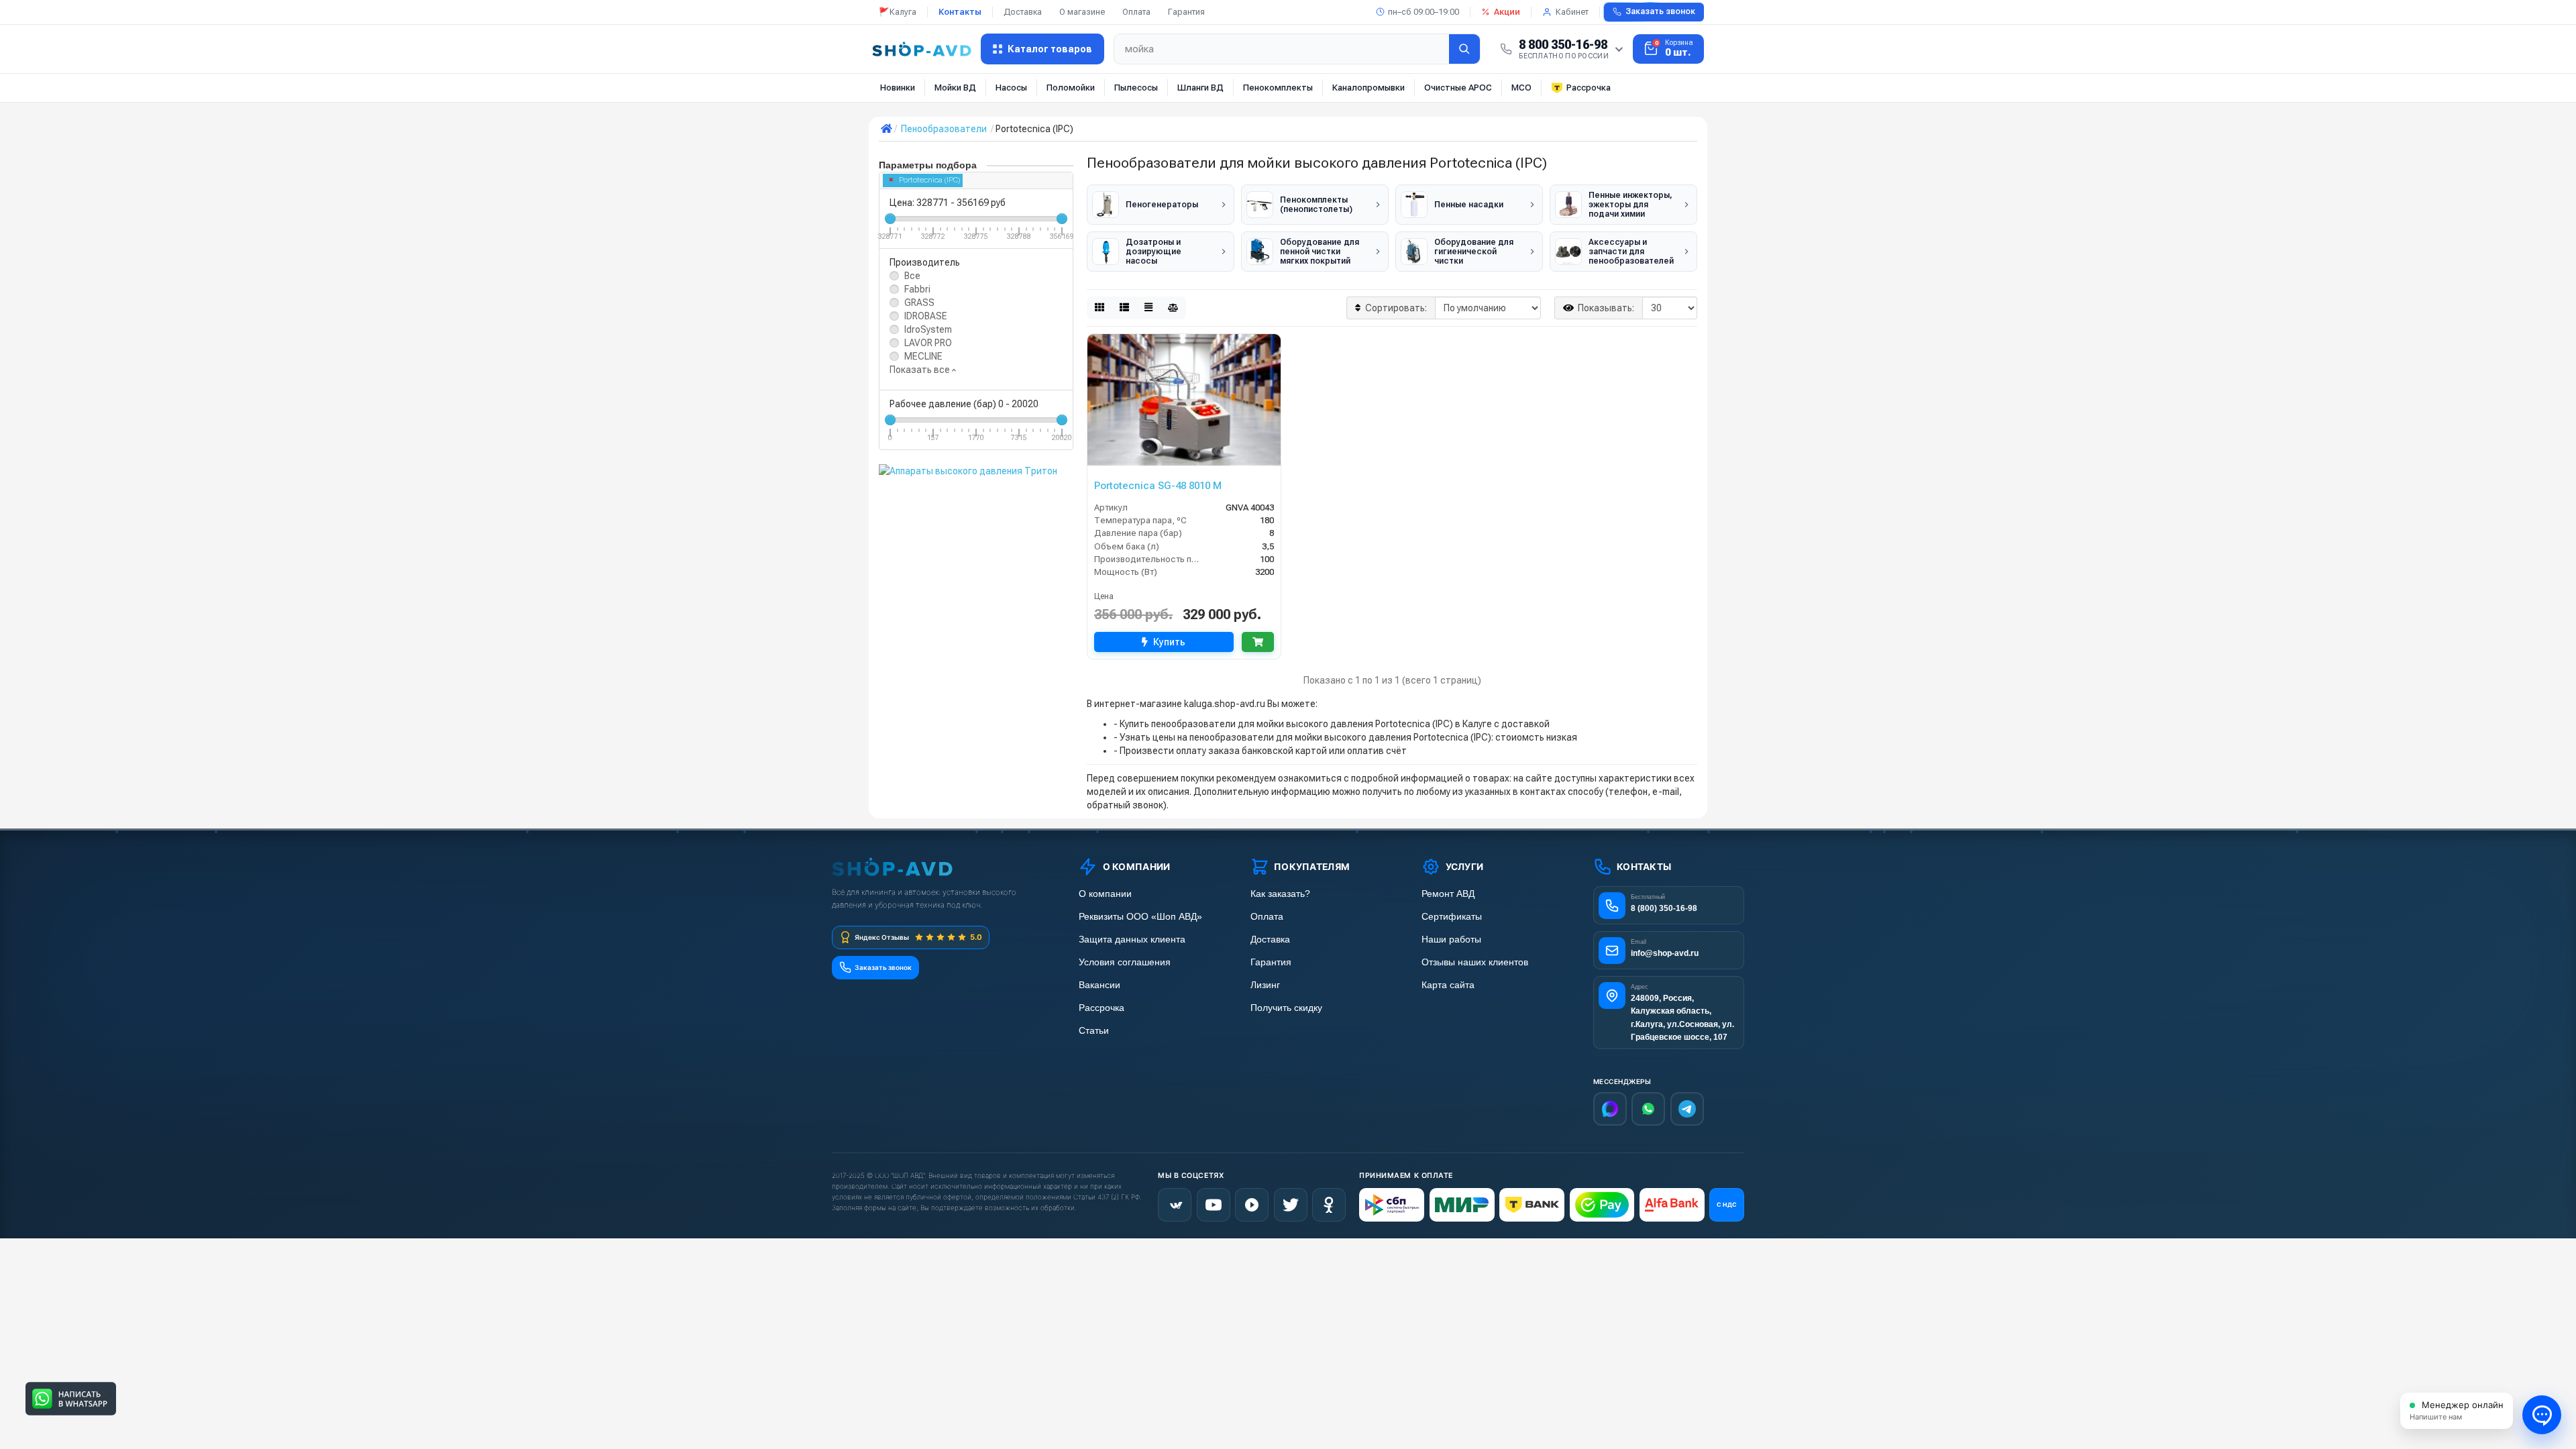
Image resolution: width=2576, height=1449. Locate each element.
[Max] (1610, 1109)
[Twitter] (1291, 1205)
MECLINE (923, 356)
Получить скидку (1286, 1008)
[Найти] (1464, 49)
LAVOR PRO (928, 343)
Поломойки (1071, 88)
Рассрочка (1589, 88)
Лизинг (1265, 985)
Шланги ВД (1200, 88)
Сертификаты (1452, 917)
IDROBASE (926, 316)
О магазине (1082, 12)
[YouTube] (1214, 1205)
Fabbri (917, 289)
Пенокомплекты (1278, 88)
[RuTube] (1252, 1205)
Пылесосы (1136, 88)
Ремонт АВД (1448, 894)
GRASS (919, 303)
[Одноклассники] (1329, 1205)
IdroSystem (928, 329)
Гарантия (1186, 12)
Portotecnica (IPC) (929, 180)
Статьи (1094, 1031)
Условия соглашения (1125, 962)
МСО (1521, 88)
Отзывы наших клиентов (1475, 962)
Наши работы (1451, 940)
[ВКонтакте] (1175, 1205)
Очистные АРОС (1458, 88)
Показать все (921, 370)
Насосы (1011, 88)
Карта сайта (1448, 985)
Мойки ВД (955, 88)
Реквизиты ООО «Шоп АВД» (1140, 917)
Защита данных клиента (1132, 940)
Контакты (960, 12)
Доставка (1023, 12)
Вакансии (1099, 985)
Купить (1169, 642)
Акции (1507, 12)
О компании (1105, 894)
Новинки (898, 88)
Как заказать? (1280, 894)
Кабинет (1572, 12)
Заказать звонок (1660, 11)
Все (912, 276)
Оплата (1136, 12)
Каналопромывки (1368, 88)
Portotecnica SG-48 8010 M (1158, 486)
